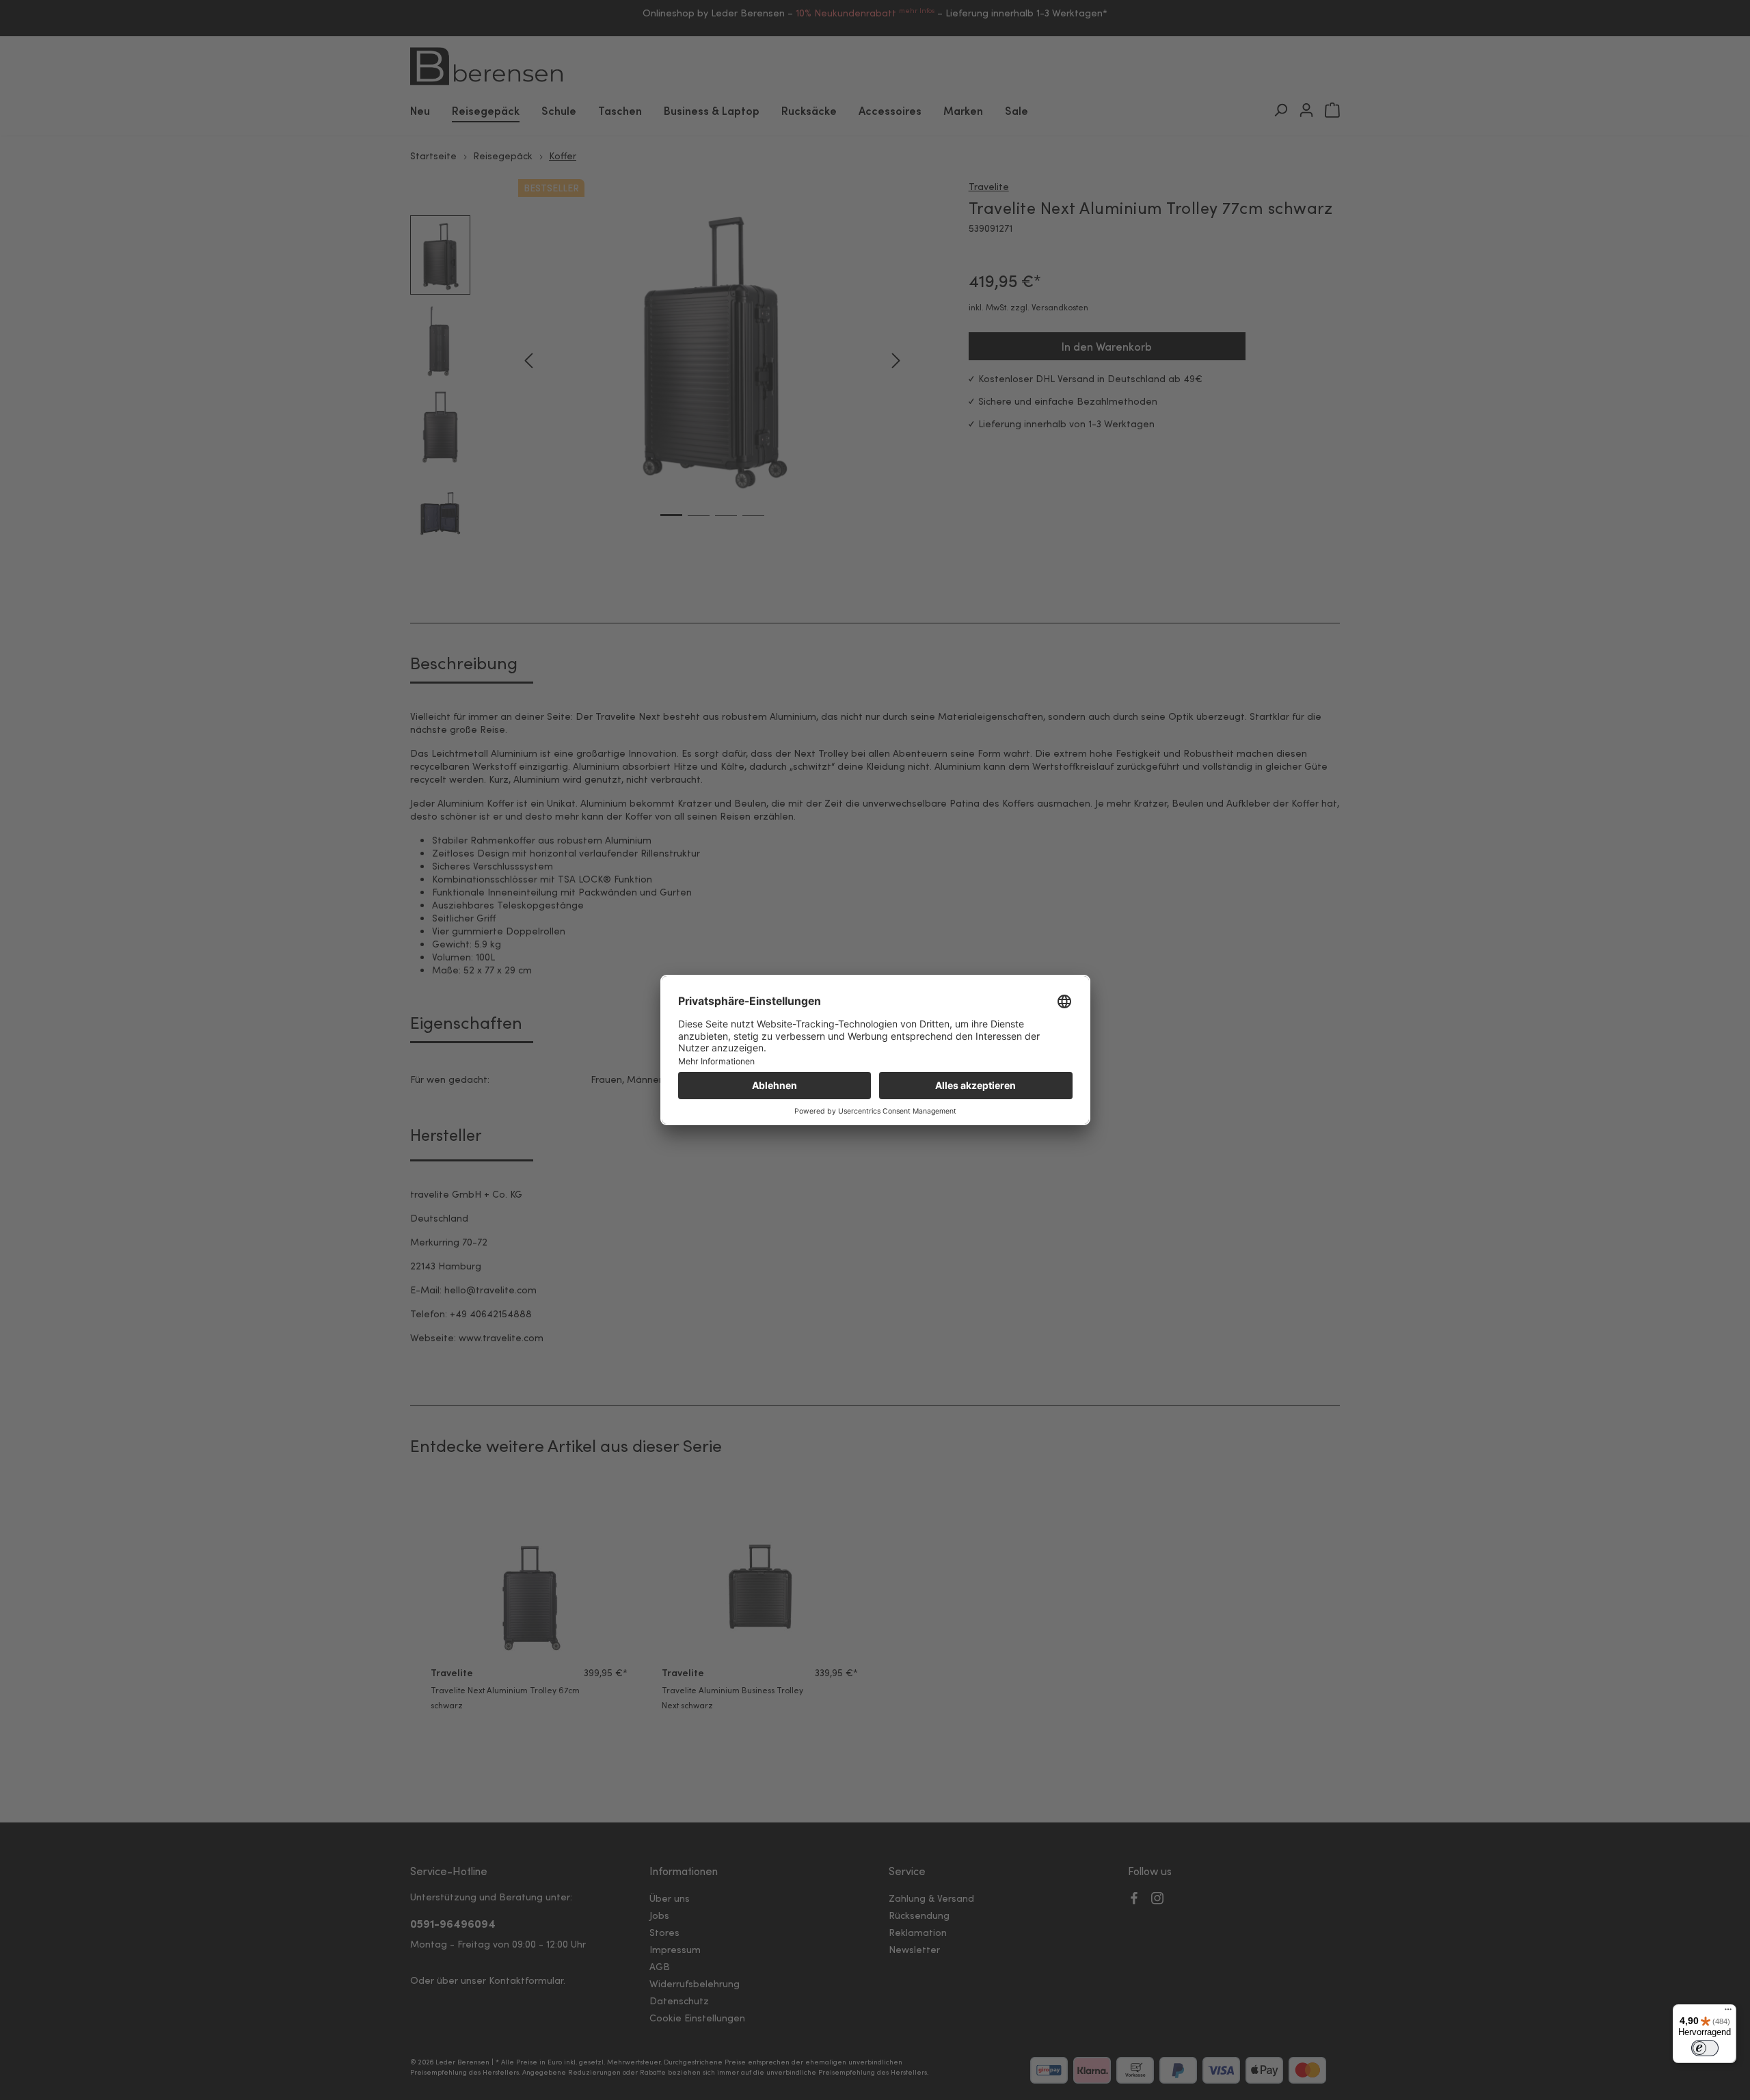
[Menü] (1728, 2012)
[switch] (1705, 2048)
